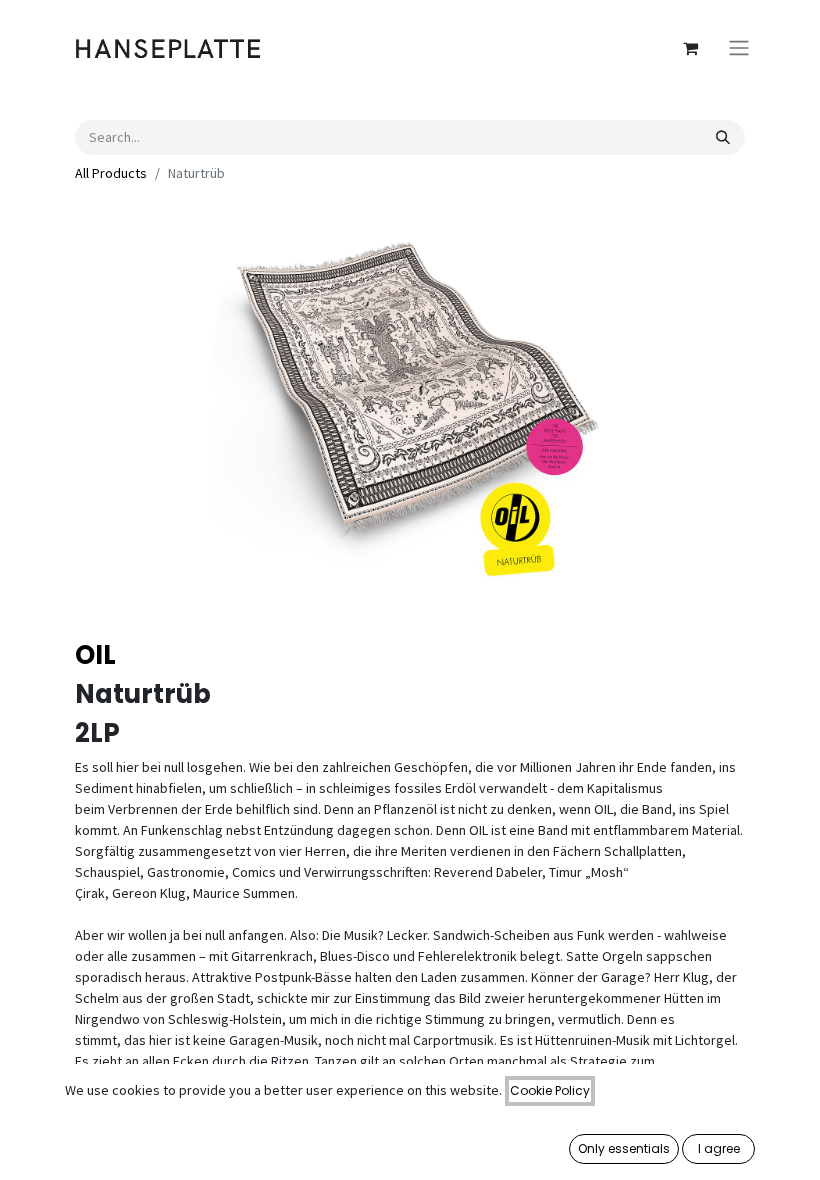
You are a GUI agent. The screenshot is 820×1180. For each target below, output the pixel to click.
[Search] (723, 137)
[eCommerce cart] (690, 48)
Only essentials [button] (624, 1148)
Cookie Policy (550, 1090)
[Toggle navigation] (739, 48)
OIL (95, 655)
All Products (111, 173)
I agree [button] (719, 1148)
